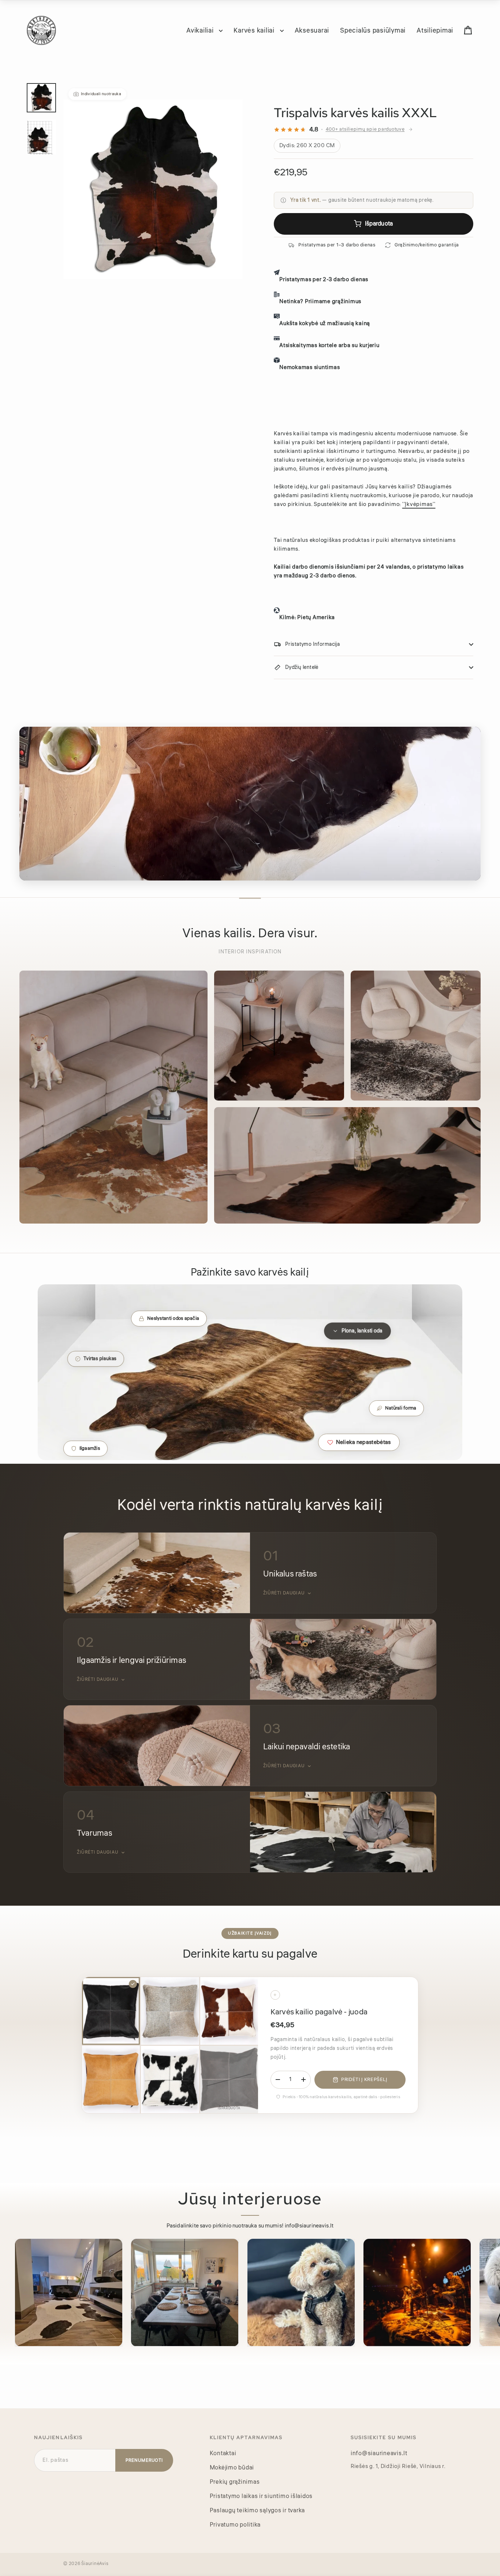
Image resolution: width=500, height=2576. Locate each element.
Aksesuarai (312, 30)
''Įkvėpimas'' (419, 504)
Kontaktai (223, 2453)
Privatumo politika (235, 2525)
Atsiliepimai (435, 30)
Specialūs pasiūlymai (373, 30)
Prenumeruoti (144, 2460)
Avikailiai (201, 30)
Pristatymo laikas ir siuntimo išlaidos (261, 2496)
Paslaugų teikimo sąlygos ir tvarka (258, 2510)
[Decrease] (278, 2080)
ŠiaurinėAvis (95, 2564)
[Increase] (303, 2080)
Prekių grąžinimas (235, 2482)
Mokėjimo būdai (232, 2468)
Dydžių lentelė (302, 667)
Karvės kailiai (255, 30)
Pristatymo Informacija (312, 644)
